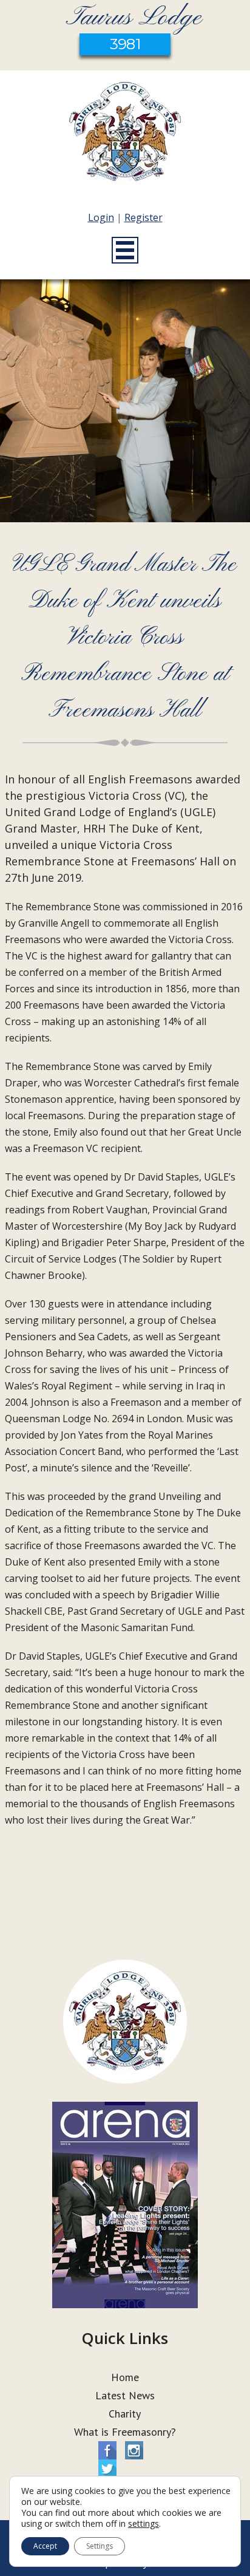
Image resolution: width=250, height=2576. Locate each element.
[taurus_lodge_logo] (125, 134)
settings (144, 2524)
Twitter (107, 2469)
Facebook (107, 2450)
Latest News (125, 2395)
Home (125, 2377)
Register (144, 217)
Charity (125, 2414)
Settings (100, 2546)
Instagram (134, 2450)
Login (101, 217)
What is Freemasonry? (125, 2432)
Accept (45, 2546)
